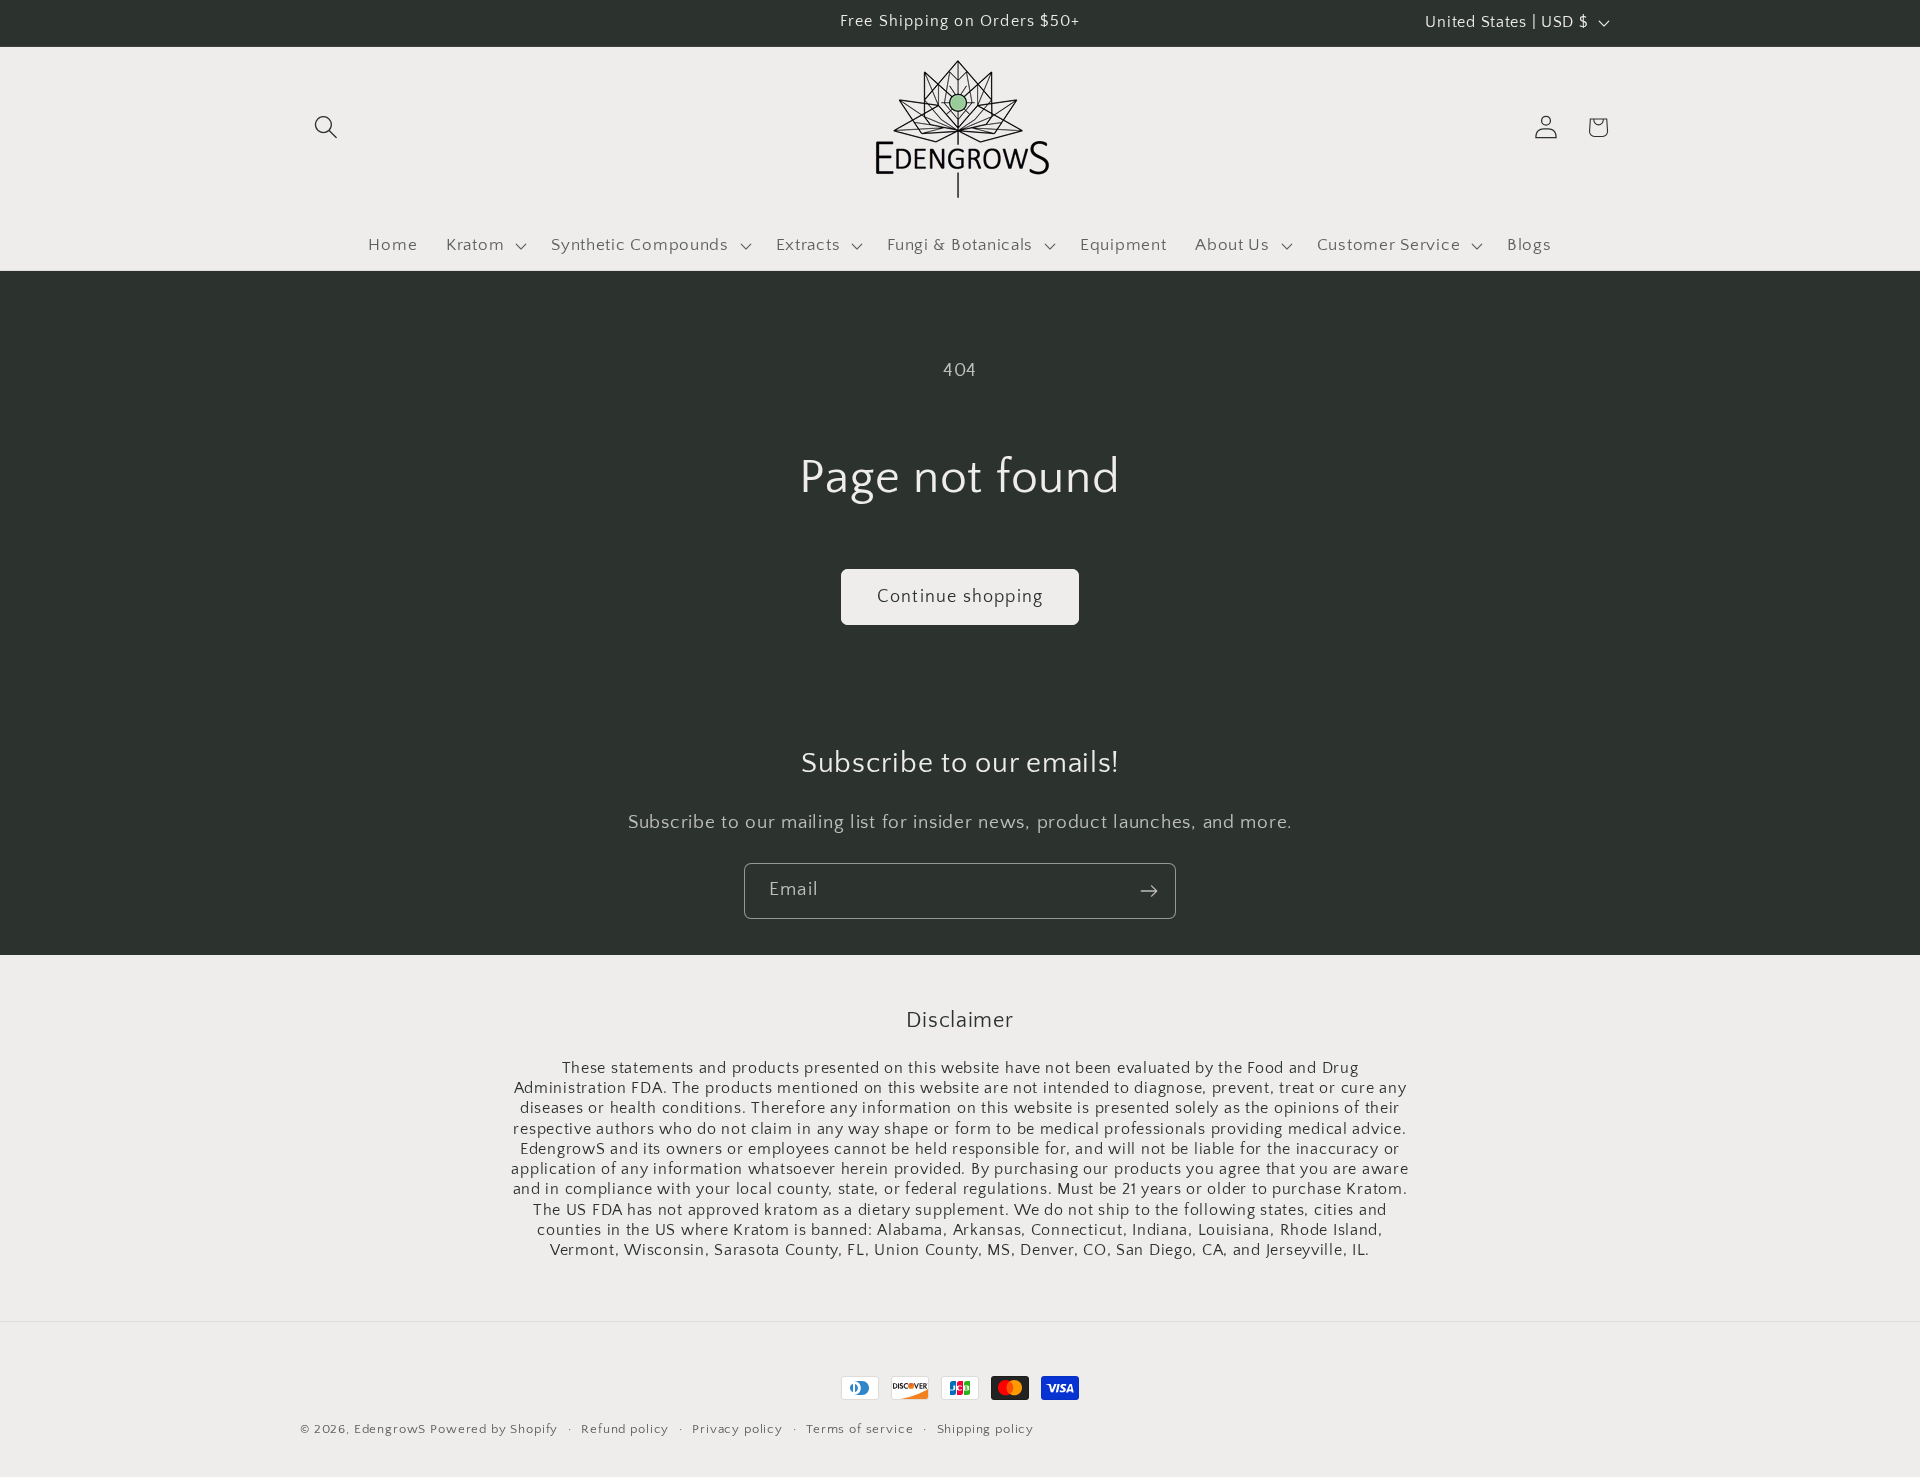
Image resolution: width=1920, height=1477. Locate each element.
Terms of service (859, 1429)
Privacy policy (737, 1429)
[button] (326, 127)
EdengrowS (390, 1429)
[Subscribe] (1148, 891)
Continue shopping (960, 597)
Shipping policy (986, 1429)
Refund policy (625, 1429)
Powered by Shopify (494, 1429)
